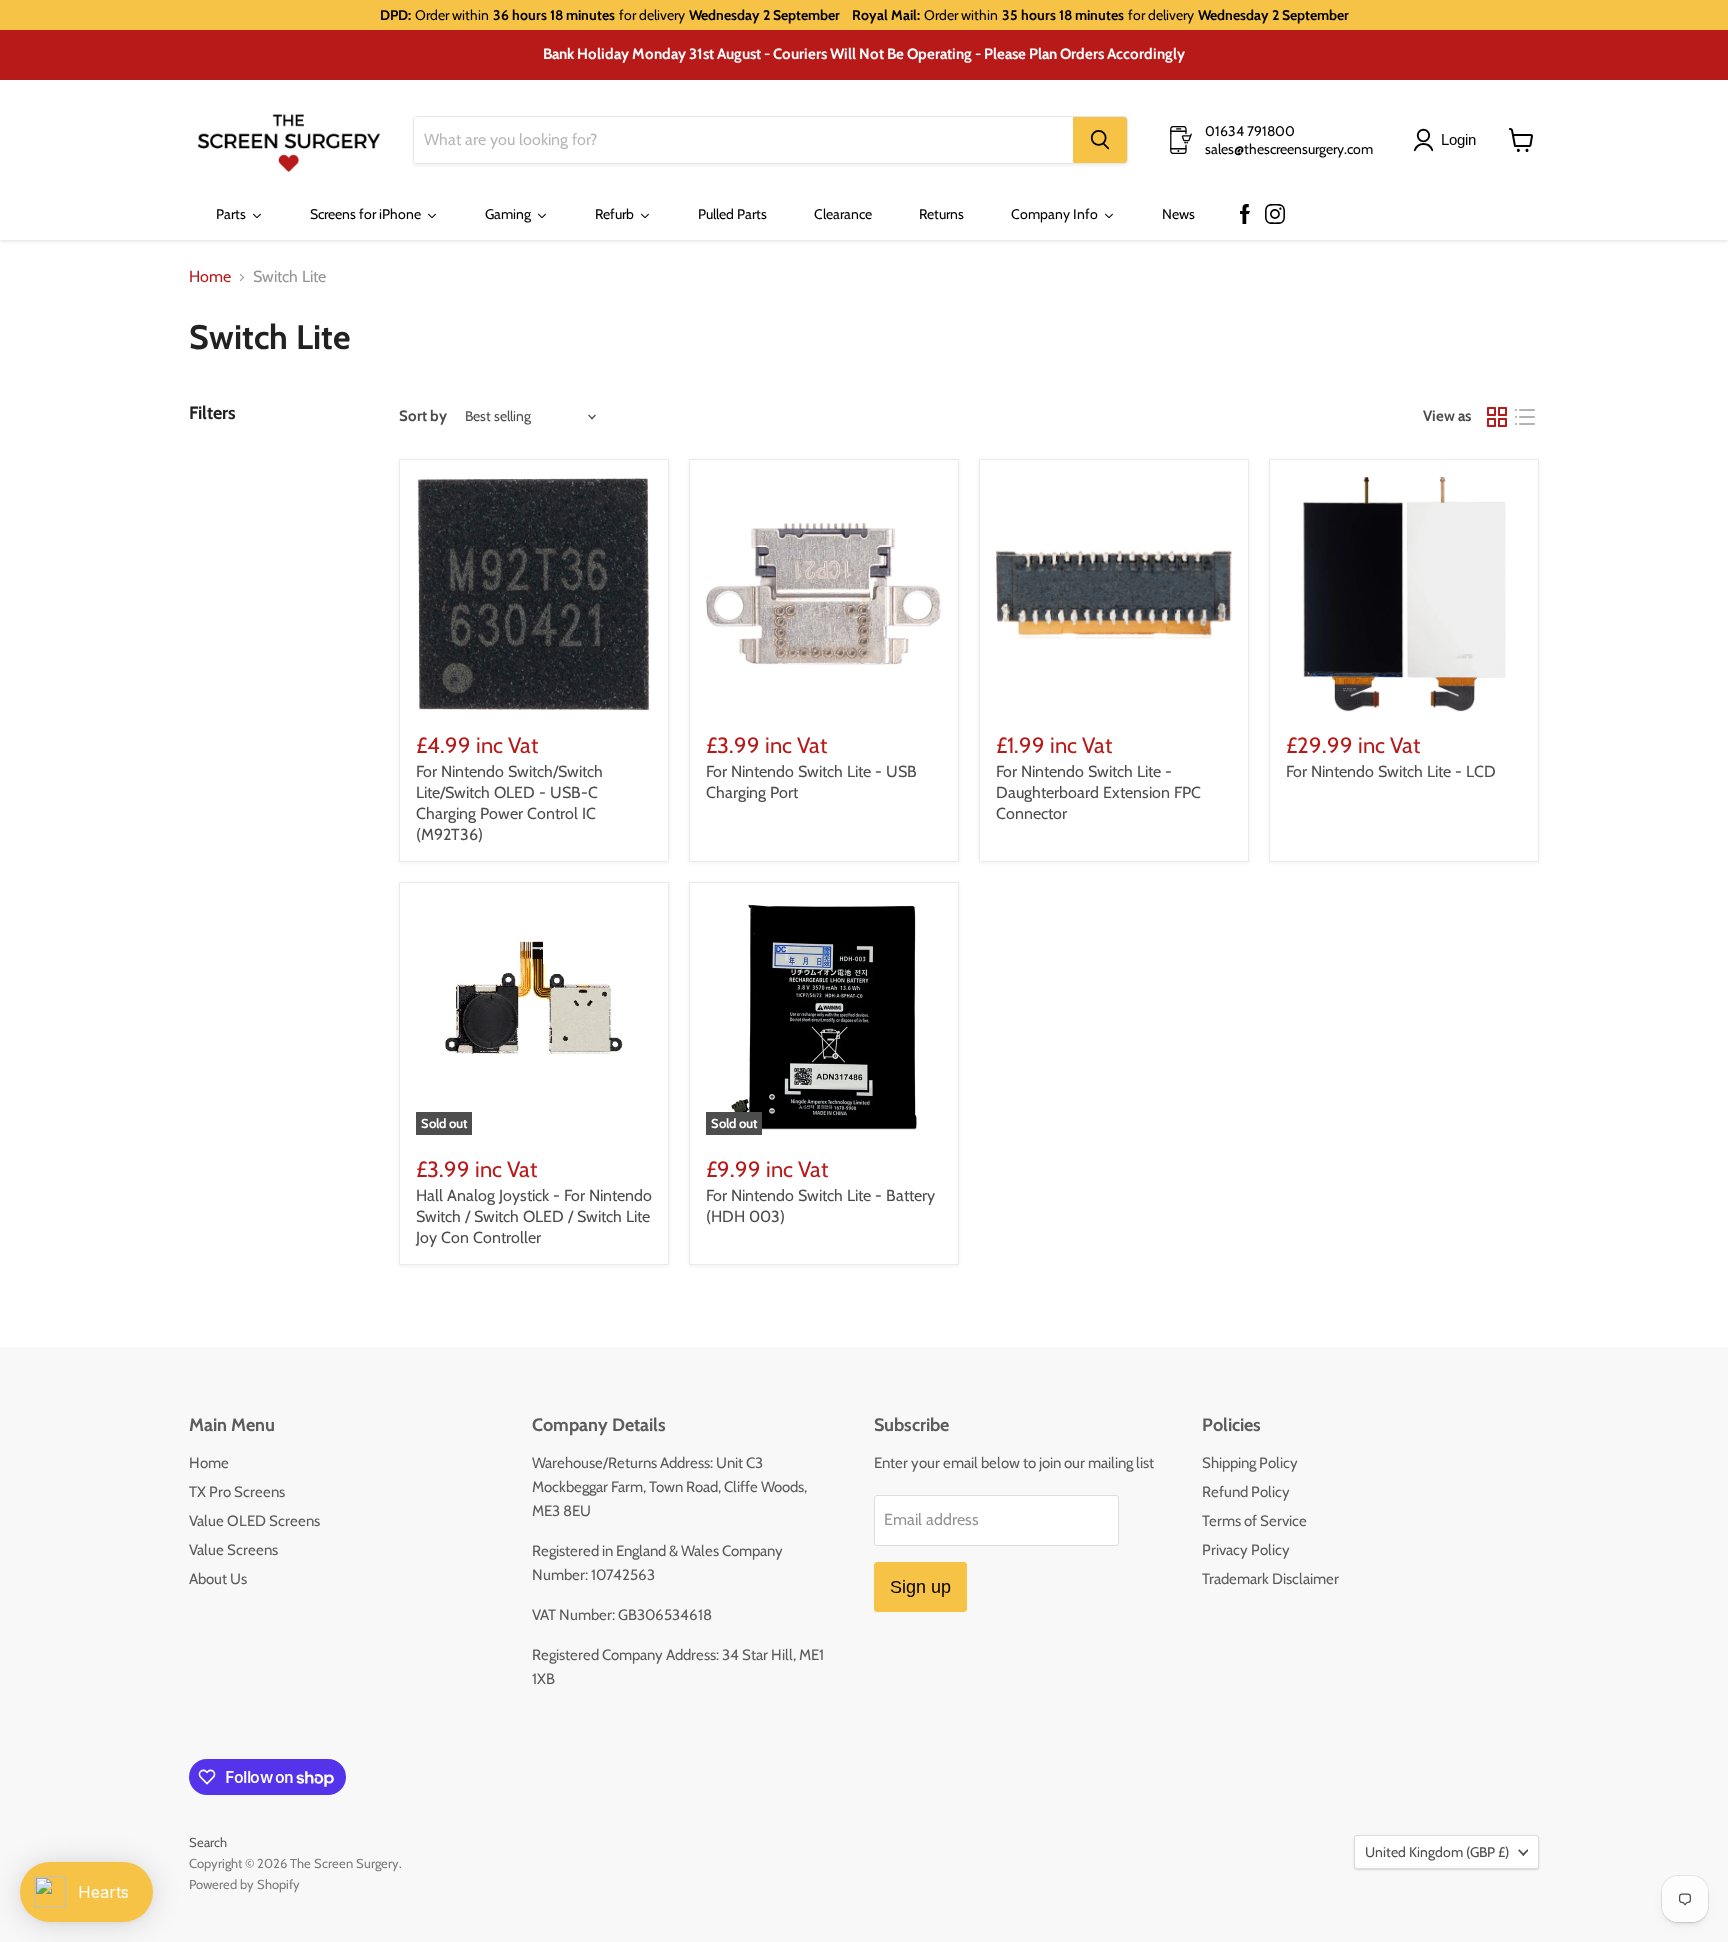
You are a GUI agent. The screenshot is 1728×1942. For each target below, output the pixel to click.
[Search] (1100, 140)
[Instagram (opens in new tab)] (1275, 215)
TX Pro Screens (237, 1492)
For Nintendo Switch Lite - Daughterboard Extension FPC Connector (1098, 792)
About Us (218, 1579)
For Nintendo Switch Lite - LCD (1391, 771)
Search (208, 1842)
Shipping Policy (1250, 1463)
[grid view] (1497, 417)
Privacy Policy (1246, 1550)
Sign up (920, 1587)
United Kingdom (1437, 1852)
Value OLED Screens (254, 1521)
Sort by (423, 416)
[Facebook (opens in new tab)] (1245, 215)
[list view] (1525, 417)
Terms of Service (1254, 1521)
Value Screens (233, 1550)
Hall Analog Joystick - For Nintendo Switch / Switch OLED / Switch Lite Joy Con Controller (534, 1216)
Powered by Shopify (244, 1884)
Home (210, 277)
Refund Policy (1246, 1492)
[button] (1448, 140)
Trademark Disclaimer (1270, 1579)
